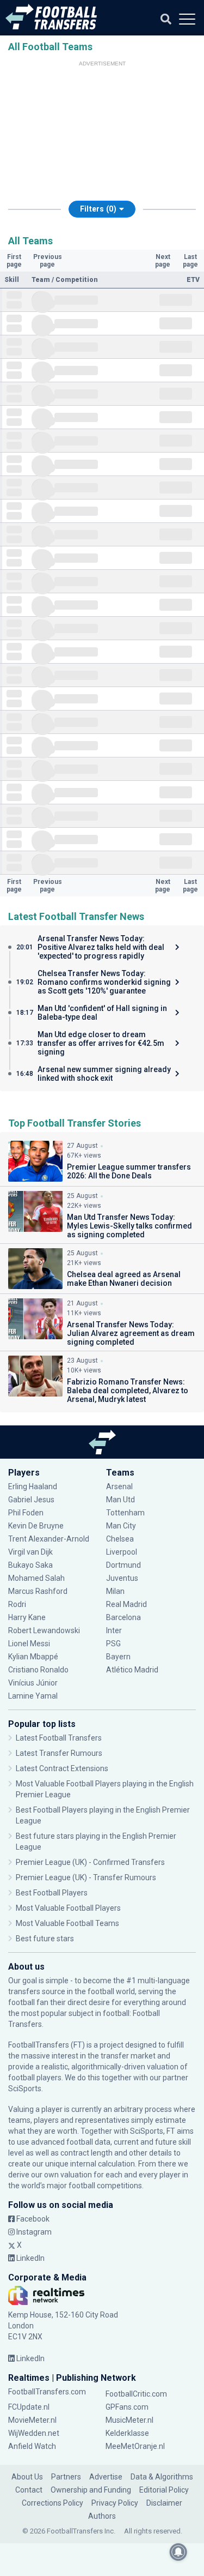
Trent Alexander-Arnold (49, 1539)
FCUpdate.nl (29, 2407)
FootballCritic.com (136, 2394)
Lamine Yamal (33, 1696)
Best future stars (45, 1939)
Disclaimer (164, 2503)
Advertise (106, 2477)
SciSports (25, 2089)
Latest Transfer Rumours (59, 1753)
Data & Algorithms (162, 2477)
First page (14, 261)
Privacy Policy (115, 2503)
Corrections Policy (52, 2503)
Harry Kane (28, 1617)
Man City (121, 1526)
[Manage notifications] (178, 2552)
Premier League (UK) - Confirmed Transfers (90, 1862)
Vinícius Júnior (33, 1683)
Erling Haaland (33, 1486)
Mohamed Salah (36, 1578)
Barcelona (123, 1617)
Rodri (17, 1604)
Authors (102, 2516)
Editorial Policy (164, 2490)
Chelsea (120, 1539)
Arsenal (119, 1486)
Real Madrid (126, 1604)
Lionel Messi (30, 1644)
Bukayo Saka (30, 1565)
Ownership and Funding (91, 2490)
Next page (163, 261)
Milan (115, 1591)
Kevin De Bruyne (36, 1526)
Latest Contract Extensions (62, 1768)
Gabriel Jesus (31, 1500)
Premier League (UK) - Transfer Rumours (86, 1877)
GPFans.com (127, 2407)
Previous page (48, 261)
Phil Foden (26, 1513)
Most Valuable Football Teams (67, 1923)
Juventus (122, 1578)
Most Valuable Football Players (68, 1908)
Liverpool (122, 1552)
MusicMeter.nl (129, 2420)
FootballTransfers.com (47, 2392)
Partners (66, 2477)
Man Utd (120, 1500)
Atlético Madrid (132, 1670)
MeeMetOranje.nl (135, 2446)
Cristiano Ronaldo (38, 1670)
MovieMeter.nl (32, 2420)
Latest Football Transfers (59, 1738)
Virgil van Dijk (31, 1552)
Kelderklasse (127, 2433)
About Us (27, 2477)
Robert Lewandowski (44, 1630)
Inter (114, 1630)
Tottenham (125, 1513)
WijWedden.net (34, 2433)
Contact (29, 2490)
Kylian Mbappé (34, 1657)
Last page (190, 261)
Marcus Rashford (38, 1591)
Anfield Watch (32, 2446)
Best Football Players (52, 1893)
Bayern (118, 1657)
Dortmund (123, 1565)
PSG (113, 1644)
